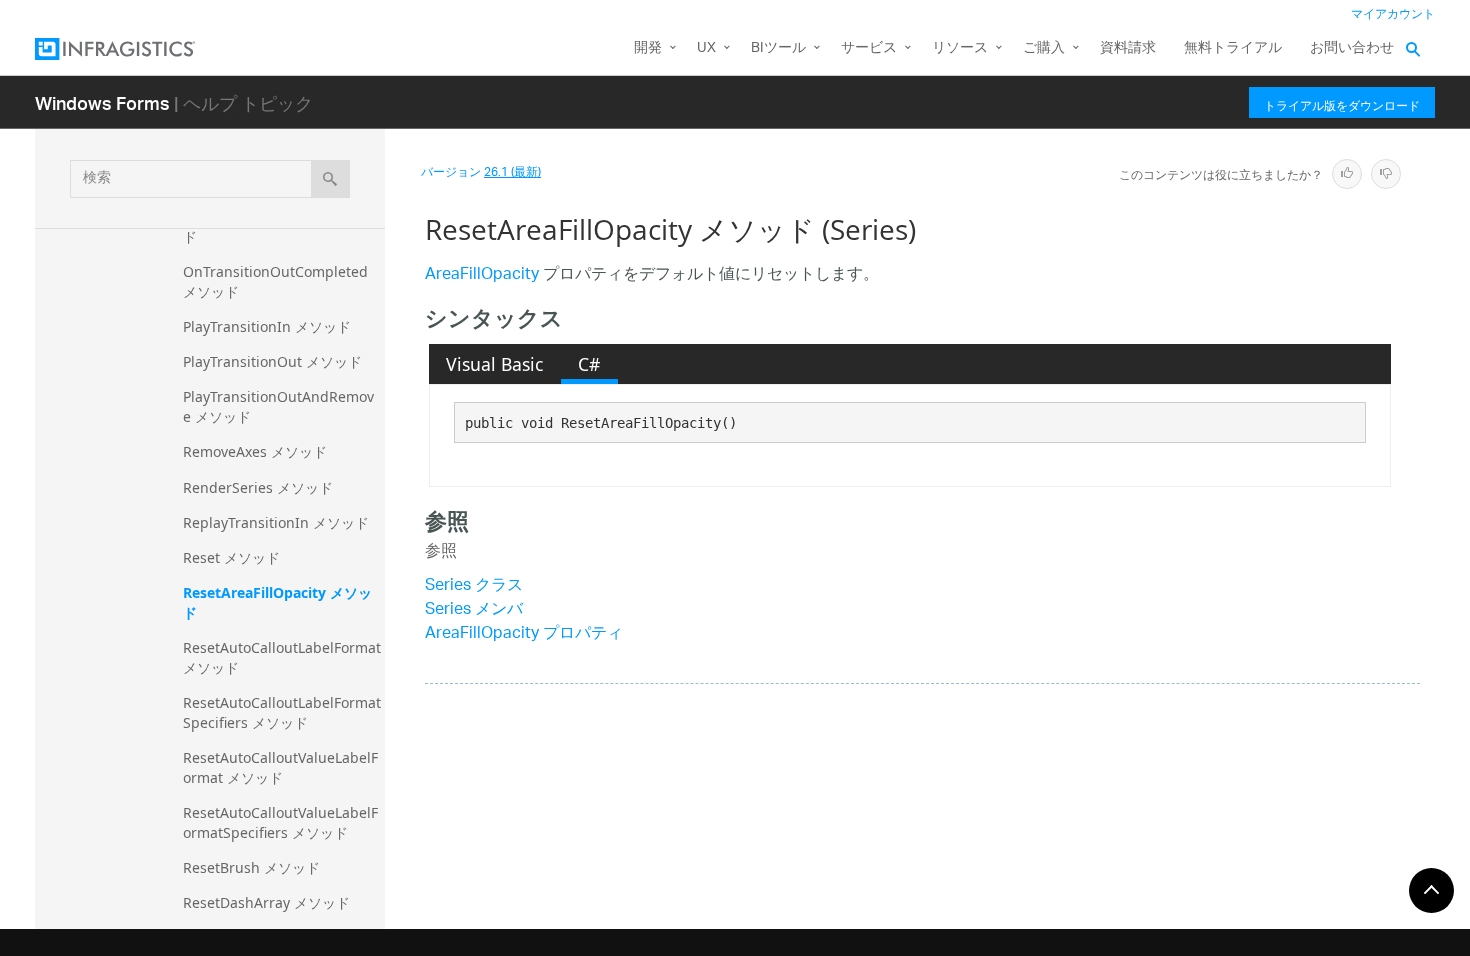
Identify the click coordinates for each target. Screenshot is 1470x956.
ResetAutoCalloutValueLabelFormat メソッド (280, 767)
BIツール (778, 48)
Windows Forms (102, 102)
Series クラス (474, 586)
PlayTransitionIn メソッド (267, 326)
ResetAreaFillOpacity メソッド (277, 602)
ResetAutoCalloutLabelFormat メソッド (284, 657)
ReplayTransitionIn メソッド (276, 522)
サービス (869, 48)
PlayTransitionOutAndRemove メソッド (278, 406)
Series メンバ (474, 610)
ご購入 (1044, 48)
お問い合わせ (1352, 48)
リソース (960, 48)
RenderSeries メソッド (258, 487)
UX (706, 48)
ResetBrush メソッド (251, 867)
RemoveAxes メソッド (255, 451)
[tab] (495, 364)
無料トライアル (1233, 48)
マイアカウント (1393, 14)
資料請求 (1128, 48)
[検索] (330, 179)
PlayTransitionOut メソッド (272, 361)
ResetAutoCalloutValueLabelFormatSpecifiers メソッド (280, 822)
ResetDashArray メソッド (266, 902)
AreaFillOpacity (482, 275)
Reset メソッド (231, 557)
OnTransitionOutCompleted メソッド (277, 281)
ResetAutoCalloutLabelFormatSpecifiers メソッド (282, 712)
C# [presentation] (589, 364)
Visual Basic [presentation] (494, 364)
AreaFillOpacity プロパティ (524, 634)
